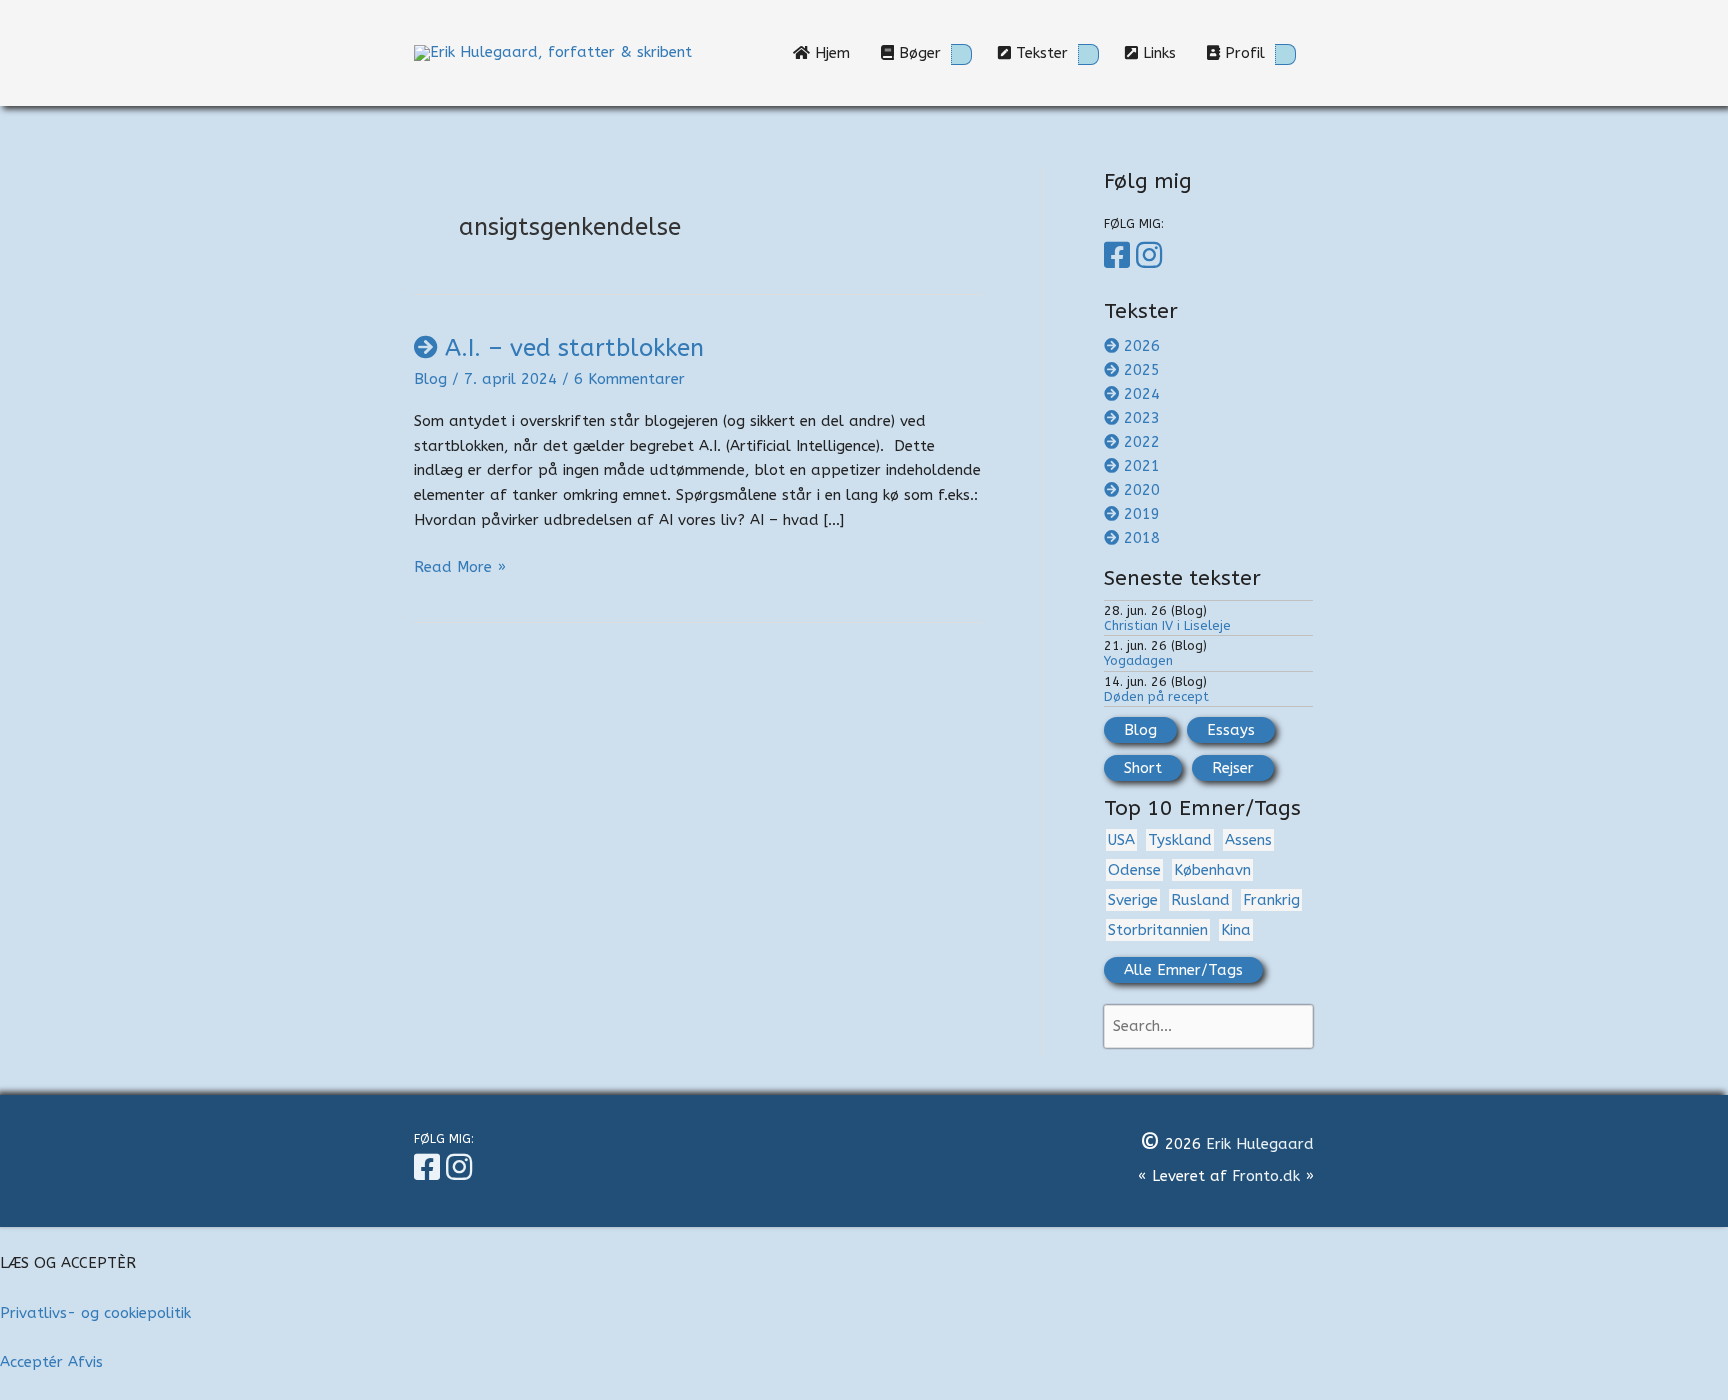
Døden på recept (1156, 696)
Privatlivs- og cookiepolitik (95, 1313)
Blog (430, 379)
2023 (1142, 418)
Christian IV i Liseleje (1167, 625)
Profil (1242, 53)
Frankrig (1271, 900)
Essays (1231, 730)
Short (1143, 768)
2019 (1142, 514)
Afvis (85, 1362)
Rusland (1200, 900)
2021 (1142, 466)
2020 (1142, 490)
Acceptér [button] (31, 1362)
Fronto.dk (1266, 1176)
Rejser (1233, 768)
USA (1121, 840)
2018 (1142, 538)
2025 (1142, 370)
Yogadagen (1138, 660)
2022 (1142, 442)
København (1212, 870)
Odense (1134, 870)
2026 (1142, 346)
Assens (1248, 840)
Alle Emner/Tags (1183, 970)
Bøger (917, 53)
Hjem (837, 53)
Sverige (1133, 900)
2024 (1142, 394)
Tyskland (1180, 840)
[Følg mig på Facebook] (1120, 256)
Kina (1236, 930)
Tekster (1039, 53)
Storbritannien (1158, 930)
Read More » (460, 568)
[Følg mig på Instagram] (1152, 256)
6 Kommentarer (629, 379)
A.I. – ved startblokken (574, 348)
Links (1164, 53)
